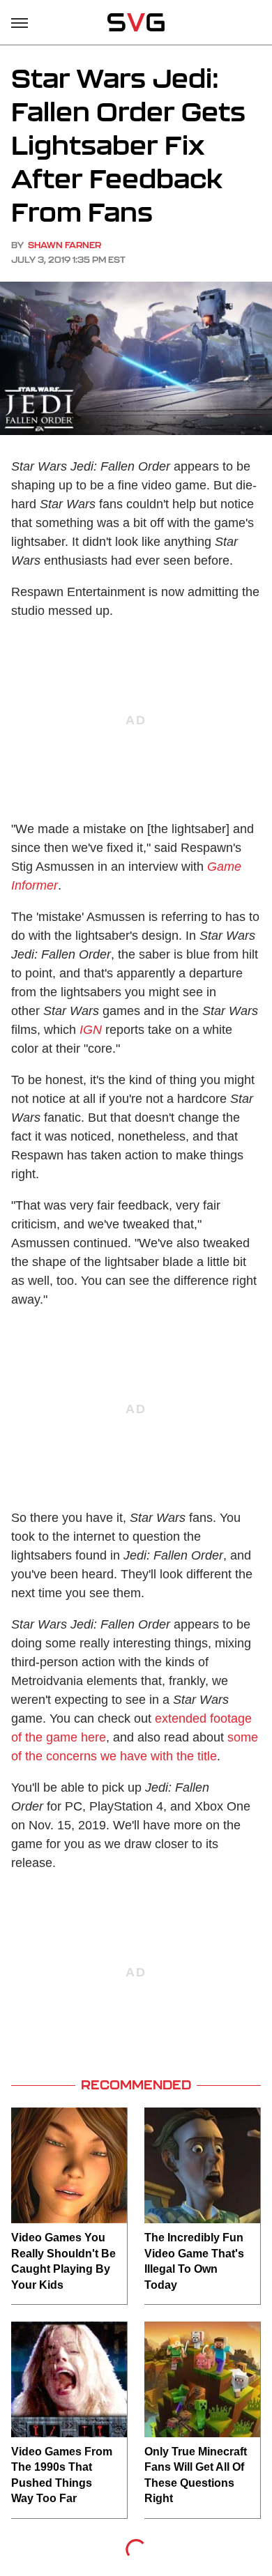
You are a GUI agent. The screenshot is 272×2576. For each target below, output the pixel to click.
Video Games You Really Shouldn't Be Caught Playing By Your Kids (63, 2261)
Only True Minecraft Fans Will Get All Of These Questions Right (196, 2475)
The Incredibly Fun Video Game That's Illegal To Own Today (194, 2261)
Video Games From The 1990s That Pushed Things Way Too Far (62, 2475)
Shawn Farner (65, 245)
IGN (91, 1030)
